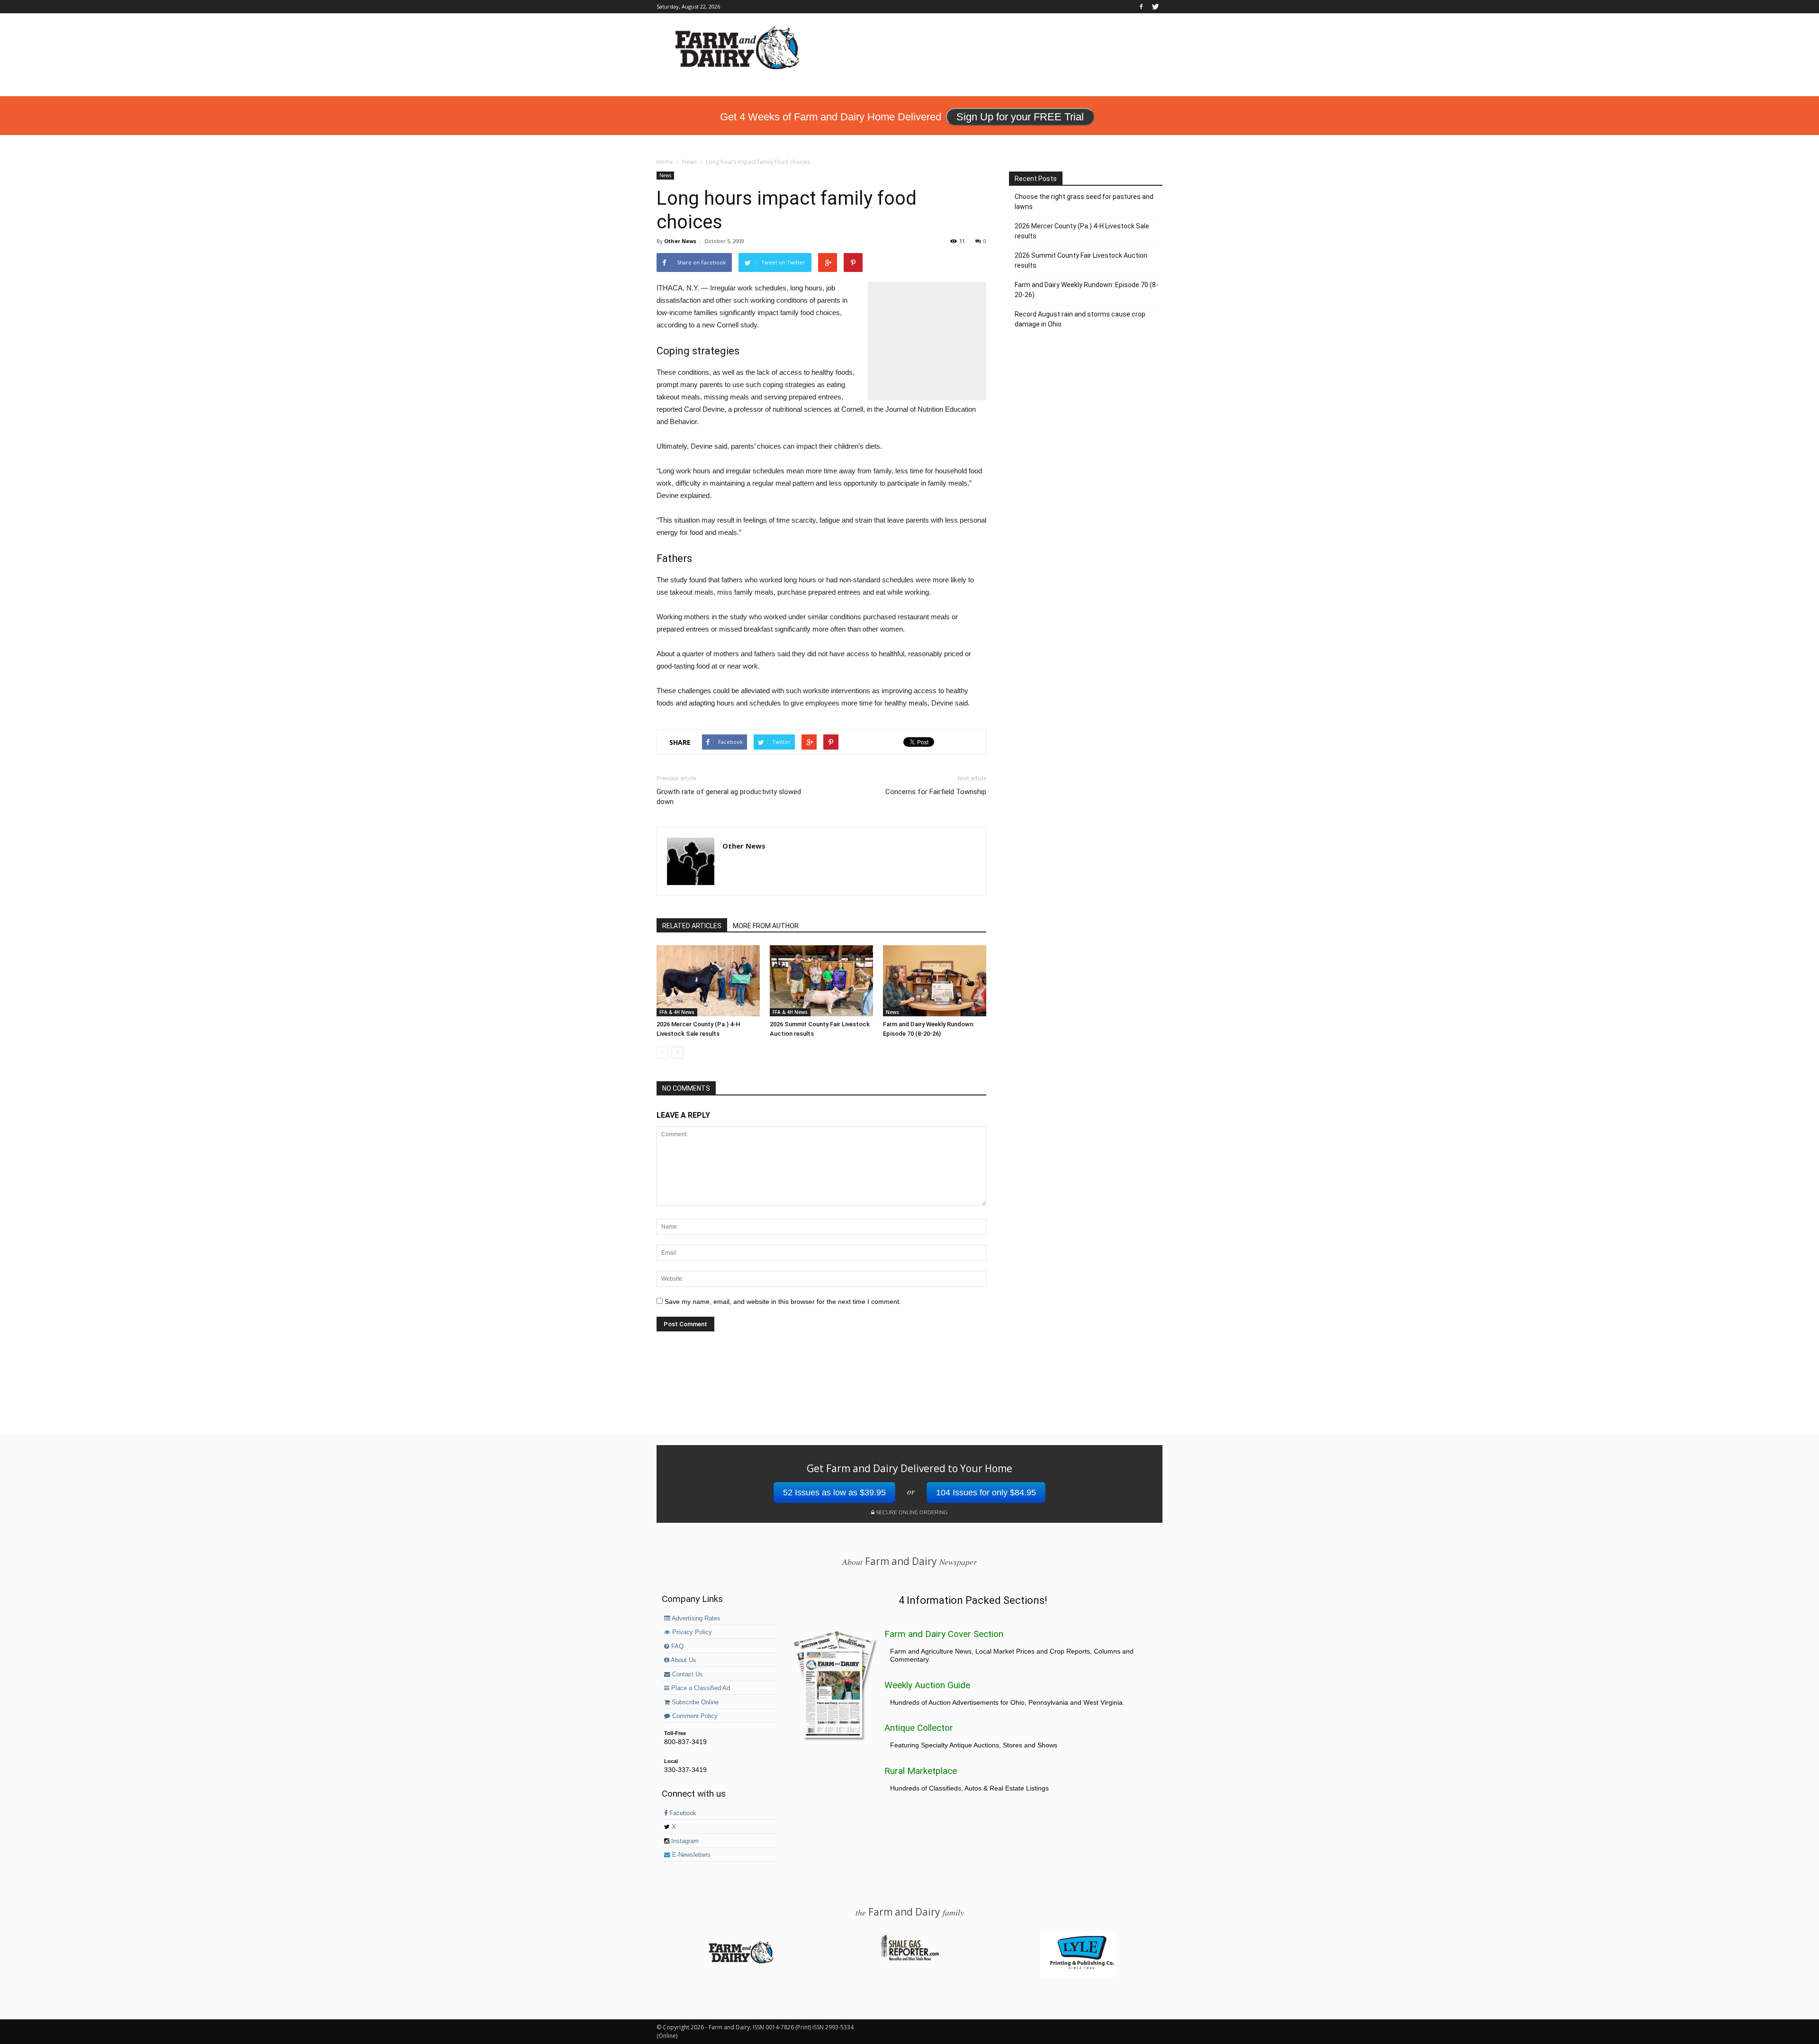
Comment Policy (694, 1716)
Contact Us (687, 1674)
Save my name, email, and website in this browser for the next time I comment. (783, 1302)
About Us (683, 1660)
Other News (680, 241)
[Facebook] (1141, 7)
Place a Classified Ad (700, 1688)
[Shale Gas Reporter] (909, 1959)
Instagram (684, 1841)
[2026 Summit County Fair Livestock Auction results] (821, 981)
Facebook (682, 1813)
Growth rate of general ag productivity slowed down (729, 797)
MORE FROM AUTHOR (766, 926)
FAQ (676, 1646)
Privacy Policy (691, 1632)
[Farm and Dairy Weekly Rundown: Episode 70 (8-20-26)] (935, 981)
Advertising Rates (695, 1619)
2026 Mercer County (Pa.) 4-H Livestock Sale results (1082, 231)
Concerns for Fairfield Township (936, 792)
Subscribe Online (694, 1702)
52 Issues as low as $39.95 (834, 1492)
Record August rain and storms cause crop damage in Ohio (1080, 319)
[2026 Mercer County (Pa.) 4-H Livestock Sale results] (708, 981)
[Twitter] (1155, 7)
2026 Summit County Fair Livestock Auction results (1081, 260)
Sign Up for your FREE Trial (1020, 117)
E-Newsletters (690, 1855)
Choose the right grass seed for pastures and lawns (1084, 202)
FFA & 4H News (677, 1012)
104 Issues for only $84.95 (986, 1492)
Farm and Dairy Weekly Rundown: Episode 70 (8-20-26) (1086, 290)
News (665, 175)
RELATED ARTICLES (692, 926)
